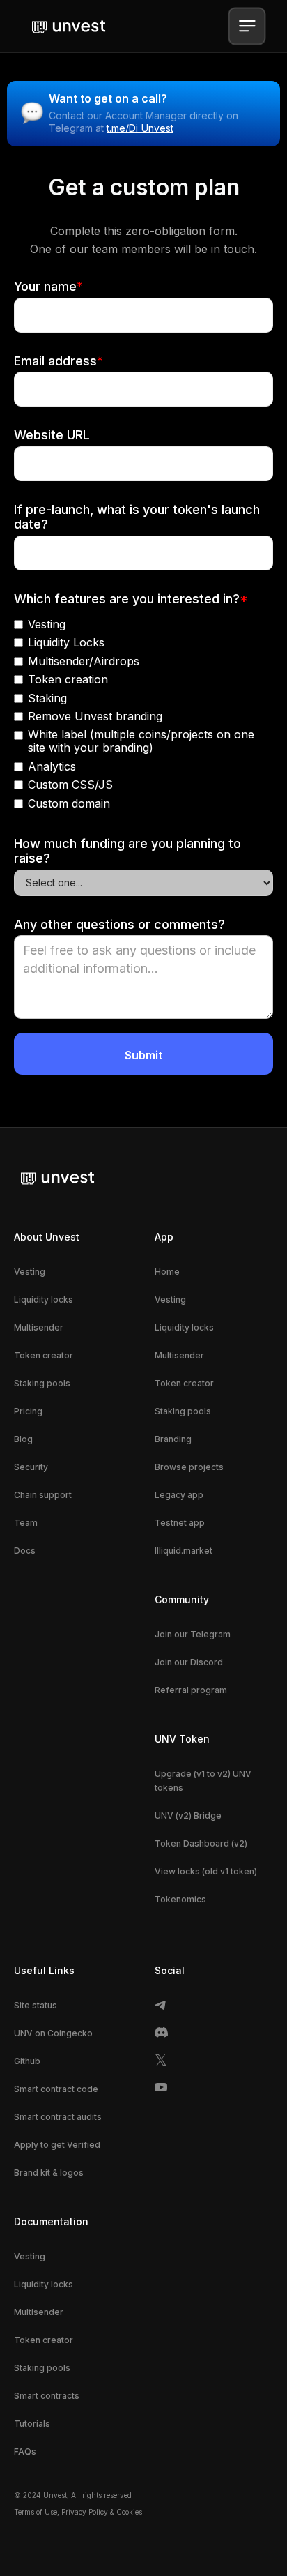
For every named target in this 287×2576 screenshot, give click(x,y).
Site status (36, 2005)
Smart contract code (56, 2089)
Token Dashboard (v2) (201, 1843)
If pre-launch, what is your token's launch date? (137, 517)
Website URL (52, 435)
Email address (59, 361)
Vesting (30, 1272)
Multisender (39, 1327)
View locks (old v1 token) (206, 1871)
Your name (48, 286)
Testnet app (180, 1523)
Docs (25, 1551)
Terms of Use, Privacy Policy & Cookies (78, 2512)
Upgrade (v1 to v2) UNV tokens (203, 1781)
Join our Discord (189, 1662)
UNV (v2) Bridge (188, 1816)
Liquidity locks (44, 1300)
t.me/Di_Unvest (140, 128)
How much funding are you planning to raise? (127, 851)
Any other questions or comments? (119, 924)
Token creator (44, 1355)
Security (31, 1467)
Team (26, 1523)
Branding (173, 1439)
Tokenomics (180, 1899)
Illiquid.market (184, 1551)
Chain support (43, 1495)
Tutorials (32, 2424)
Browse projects (189, 1467)
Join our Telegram (193, 1634)
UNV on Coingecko (53, 2033)
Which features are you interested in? (131, 599)
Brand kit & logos (49, 2173)
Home (167, 1272)
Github (27, 2061)
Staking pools (42, 1383)
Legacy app (179, 1495)
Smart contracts (47, 2396)
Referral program (191, 1690)
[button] (247, 26)
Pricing (28, 1411)
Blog (23, 1439)
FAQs (25, 2452)
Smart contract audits (58, 2117)
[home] (65, 26)
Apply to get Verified (57, 2145)
